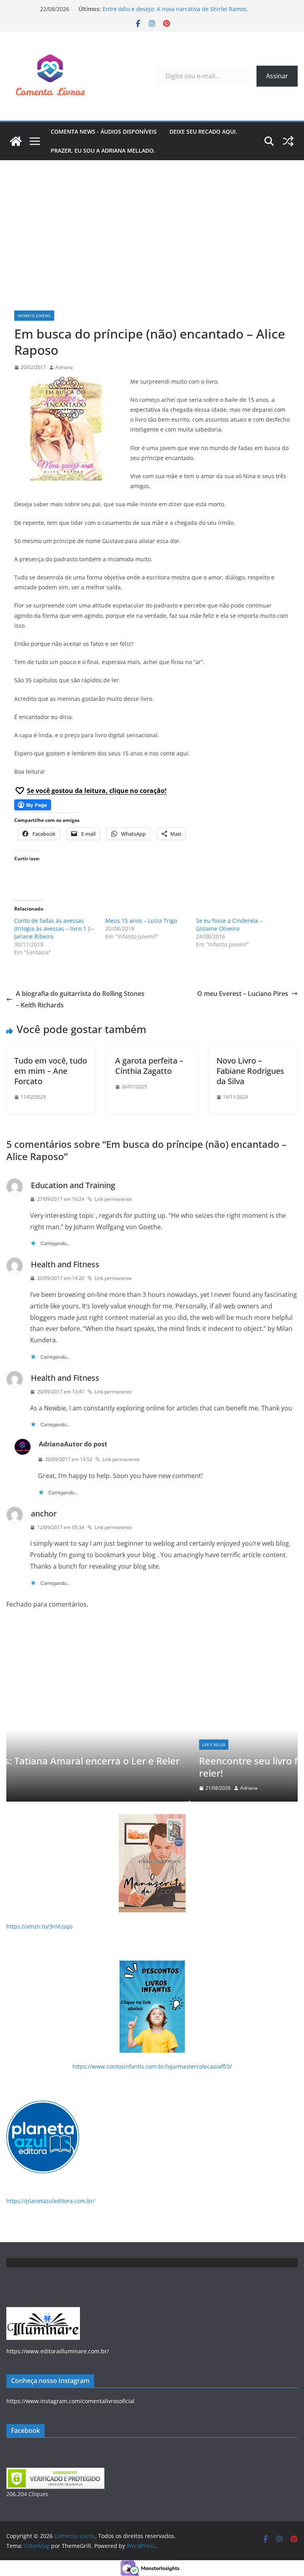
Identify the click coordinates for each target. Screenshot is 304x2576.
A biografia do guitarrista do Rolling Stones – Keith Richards (80, 999)
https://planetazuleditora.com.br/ (51, 2201)
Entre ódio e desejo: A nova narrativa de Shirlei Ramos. (175, 9)
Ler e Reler (35, 1745)
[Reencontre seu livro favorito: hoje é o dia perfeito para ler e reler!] (156, 1645)
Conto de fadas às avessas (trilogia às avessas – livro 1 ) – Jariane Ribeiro (54, 928)
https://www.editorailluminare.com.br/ (58, 2351)
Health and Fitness (65, 1264)
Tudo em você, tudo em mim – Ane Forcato (51, 1071)
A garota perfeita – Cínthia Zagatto (149, 1066)
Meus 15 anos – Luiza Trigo (141, 921)
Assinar (277, 76)
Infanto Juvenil (34, 316)
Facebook (26, 2430)
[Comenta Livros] (16, 141)
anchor (44, 1513)
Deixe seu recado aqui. (203, 132)
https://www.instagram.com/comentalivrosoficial (70, 2401)
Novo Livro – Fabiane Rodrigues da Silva (250, 1071)
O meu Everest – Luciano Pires (243, 994)
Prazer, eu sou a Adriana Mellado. (103, 150)
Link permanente (113, 1199)
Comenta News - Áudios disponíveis (104, 132)
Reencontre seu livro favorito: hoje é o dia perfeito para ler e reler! (156, 1767)
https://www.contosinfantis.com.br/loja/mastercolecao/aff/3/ (152, 2066)
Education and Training (73, 1185)
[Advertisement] (152, 220)
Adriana (64, 367)
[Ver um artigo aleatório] (288, 141)
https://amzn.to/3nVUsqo (39, 1926)
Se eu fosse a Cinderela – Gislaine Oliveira (229, 925)
